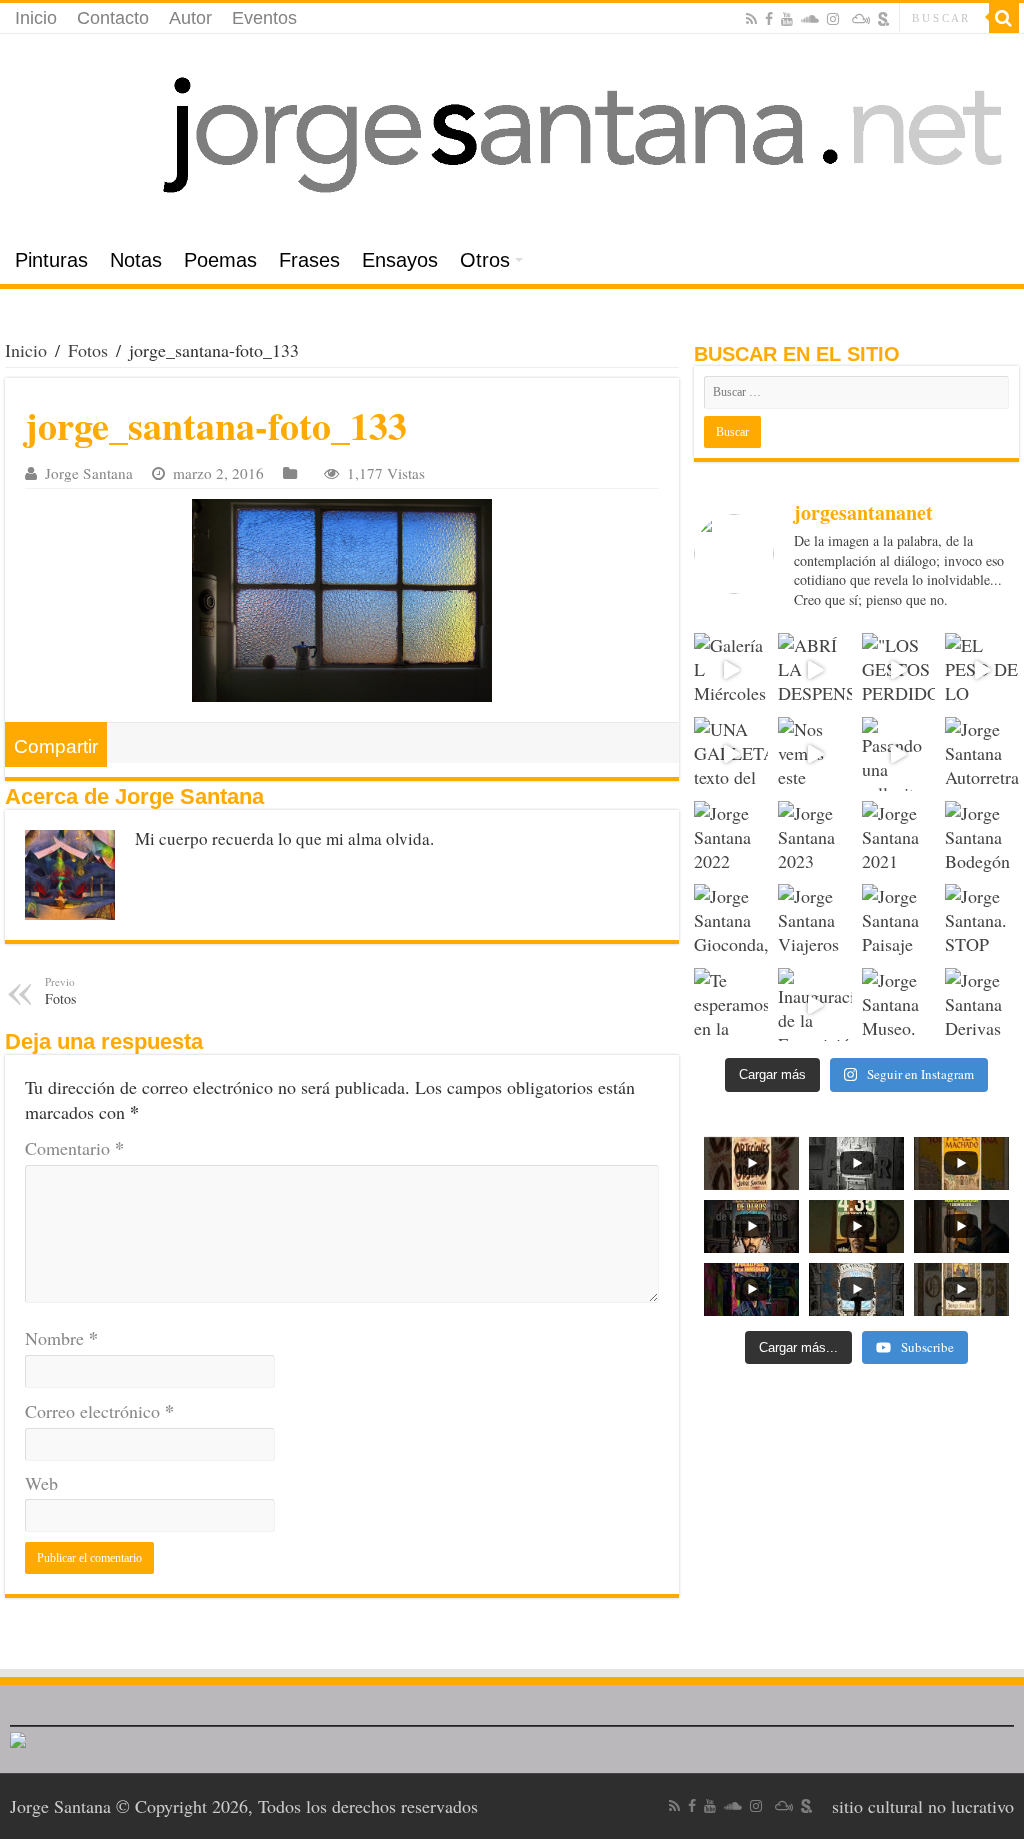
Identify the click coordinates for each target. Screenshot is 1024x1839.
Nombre (61, 1338)
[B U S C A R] (1004, 18)
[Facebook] (769, 19)
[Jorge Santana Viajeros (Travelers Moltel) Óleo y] (815, 921)
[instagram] (833, 19)
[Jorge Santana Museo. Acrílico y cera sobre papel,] (899, 1005)
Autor (190, 18)
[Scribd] (884, 19)
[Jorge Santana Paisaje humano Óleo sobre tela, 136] (899, 921)
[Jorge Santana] (512, 135)
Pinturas (51, 260)
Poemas (220, 260)
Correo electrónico (99, 1411)
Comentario (74, 1148)
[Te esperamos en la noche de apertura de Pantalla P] (731, 1005)
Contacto (113, 18)
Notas (136, 260)
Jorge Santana (89, 473)
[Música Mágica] (861, 19)
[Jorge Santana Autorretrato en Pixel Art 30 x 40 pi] (982, 754)
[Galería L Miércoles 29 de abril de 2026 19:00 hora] (731, 670)
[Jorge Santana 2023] (815, 838)
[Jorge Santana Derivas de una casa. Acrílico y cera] (982, 1005)
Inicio (36, 18)
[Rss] (751, 19)
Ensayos (400, 260)
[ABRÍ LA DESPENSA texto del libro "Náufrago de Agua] (815, 670)
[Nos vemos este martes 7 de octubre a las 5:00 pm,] (815, 754)
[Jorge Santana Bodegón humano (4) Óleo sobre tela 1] (982, 838)
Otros (485, 260)
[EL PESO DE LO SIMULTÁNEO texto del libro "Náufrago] (982, 670)
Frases (309, 260)
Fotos (88, 350)
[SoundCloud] (810, 19)
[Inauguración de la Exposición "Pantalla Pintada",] (815, 1005)
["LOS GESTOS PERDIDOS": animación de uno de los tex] (899, 670)
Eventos (264, 18)
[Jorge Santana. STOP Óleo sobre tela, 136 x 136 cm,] (982, 921)
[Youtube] (787, 19)
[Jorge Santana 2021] (899, 838)
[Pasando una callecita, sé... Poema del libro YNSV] (899, 754)
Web (41, 1483)
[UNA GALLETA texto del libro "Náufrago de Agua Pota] (731, 754)
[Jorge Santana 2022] (731, 838)
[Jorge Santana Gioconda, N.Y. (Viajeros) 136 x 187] (731, 921)
